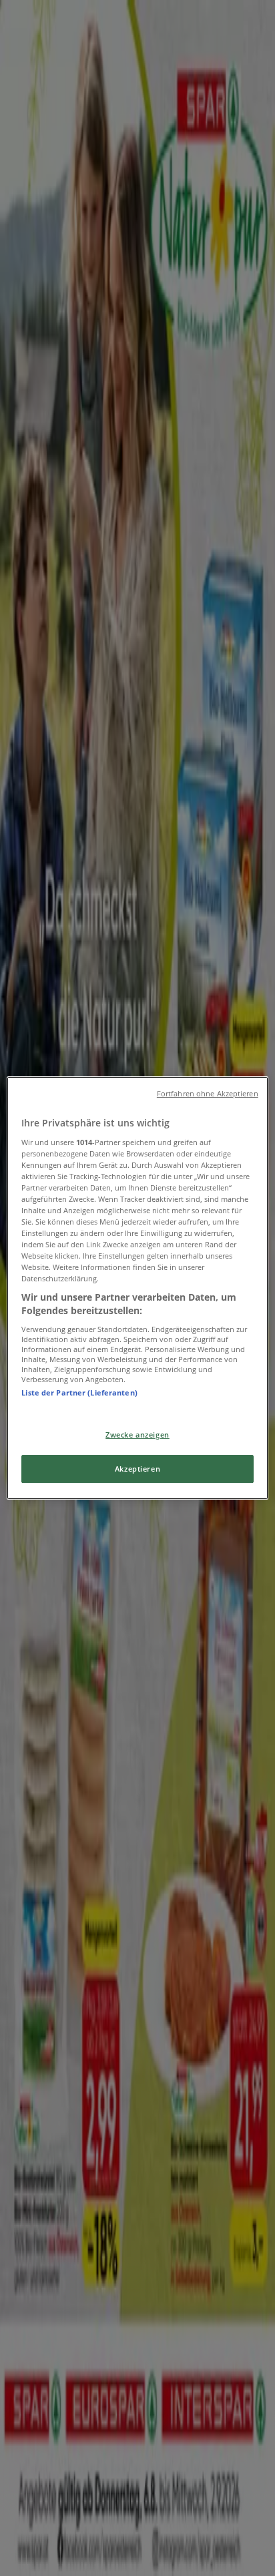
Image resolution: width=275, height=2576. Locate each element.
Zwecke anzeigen (137, 1435)
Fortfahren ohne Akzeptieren (208, 1094)
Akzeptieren (137, 1469)
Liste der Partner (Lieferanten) (79, 1392)
